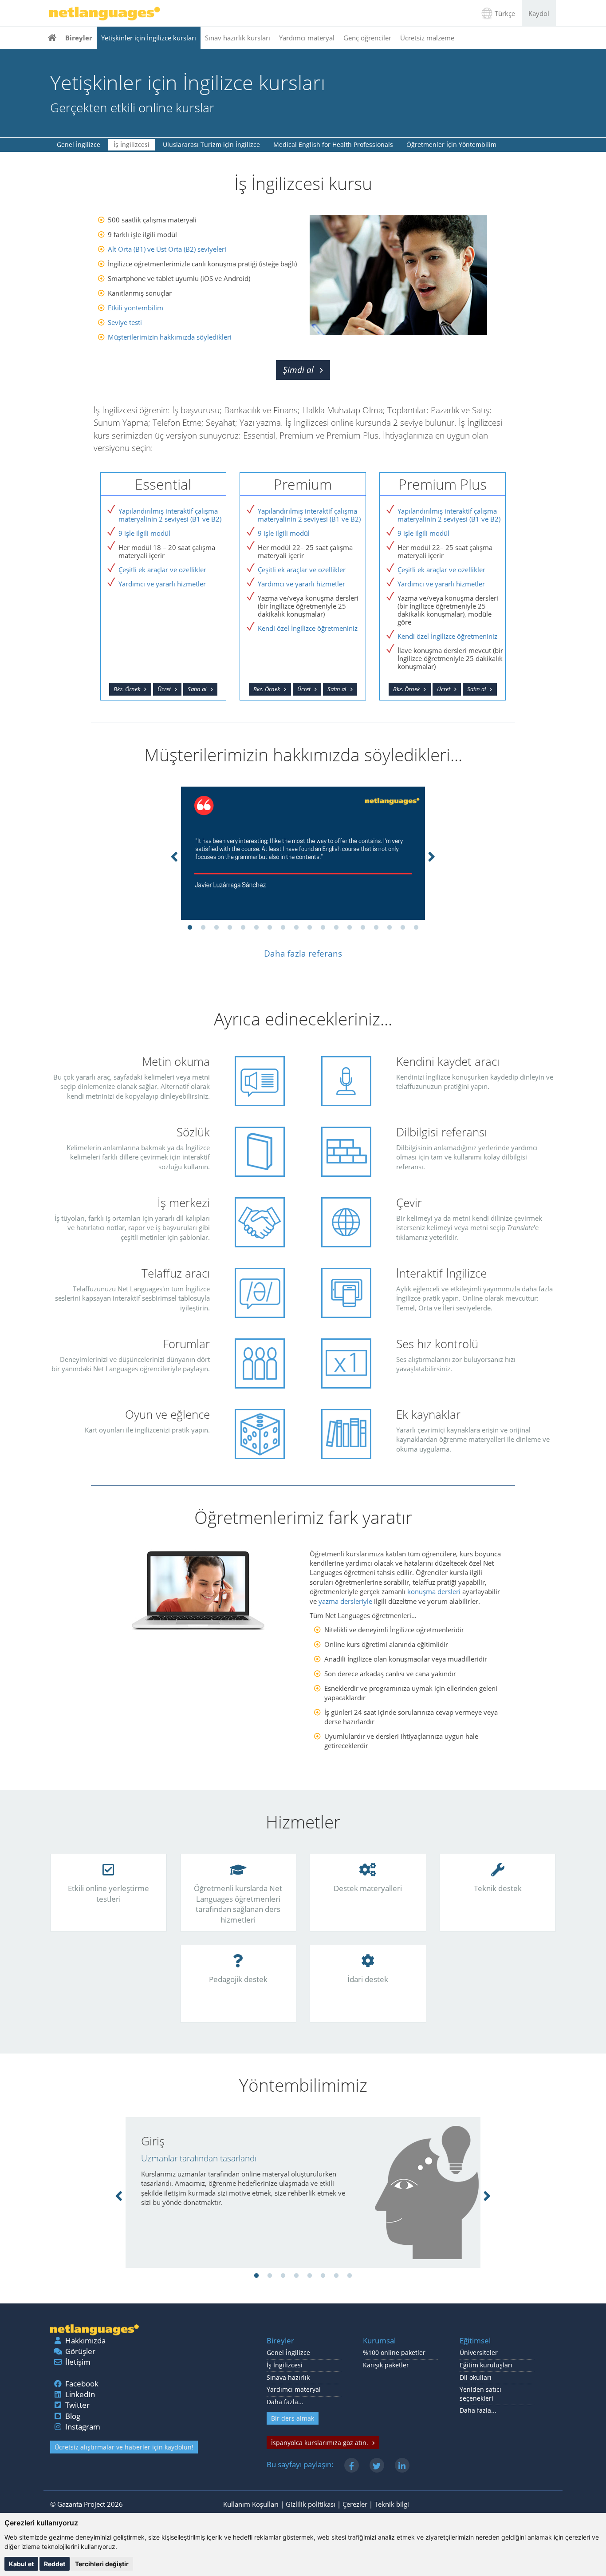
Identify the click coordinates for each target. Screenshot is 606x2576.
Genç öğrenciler (367, 38)
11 (323, 928)
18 (416, 928)
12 (336, 928)
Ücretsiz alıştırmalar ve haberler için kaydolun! (124, 2447)
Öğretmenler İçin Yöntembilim (451, 144)
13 (350, 928)
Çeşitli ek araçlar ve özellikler (162, 570)
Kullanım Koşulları (251, 2504)
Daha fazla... (285, 2402)
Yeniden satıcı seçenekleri (480, 2394)
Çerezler (355, 2504)
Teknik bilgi (392, 2504)
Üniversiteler (479, 2353)
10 (310, 928)
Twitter (77, 2405)
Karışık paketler (386, 2365)
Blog (73, 2416)
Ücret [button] (164, 689)
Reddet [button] (55, 2564)
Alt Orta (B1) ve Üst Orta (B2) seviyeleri (167, 249)
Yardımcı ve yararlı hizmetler (162, 584)
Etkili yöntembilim (136, 308)
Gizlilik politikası (311, 2504)
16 (390, 928)
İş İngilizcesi (132, 144)
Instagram (83, 2427)
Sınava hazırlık (288, 2378)
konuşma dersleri (434, 1591)
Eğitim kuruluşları (486, 2365)
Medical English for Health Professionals (333, 144)
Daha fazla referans (303, 954)
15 (376, 928)
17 (403, 928)
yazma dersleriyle (345, 1601)
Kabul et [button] (21, 2564)
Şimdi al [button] (298, 370)
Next (432, 855)
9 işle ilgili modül (144, 533)
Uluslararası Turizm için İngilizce (211, 144)
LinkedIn (80, 2394)
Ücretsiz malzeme (427, 38)
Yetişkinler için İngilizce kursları (149, 38)
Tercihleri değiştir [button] (102, 2564)
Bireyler (79, 38)
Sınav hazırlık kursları (238, 38)
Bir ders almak (293, 2418)
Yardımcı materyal (307, 38)
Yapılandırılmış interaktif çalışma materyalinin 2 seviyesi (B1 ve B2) (170, 515)
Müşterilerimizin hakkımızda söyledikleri (170, 337)
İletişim (78, 2362)
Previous (174, 855)
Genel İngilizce (79, 144)
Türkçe (505, 13)
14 (363, 928)
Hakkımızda (85, 2341)
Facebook (82, 2384)
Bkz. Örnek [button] (127, 689)
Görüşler (80, 2351)
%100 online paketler (394, 2353)
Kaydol (539, 13)
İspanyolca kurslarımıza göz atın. (320, 2443)
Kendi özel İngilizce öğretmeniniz (308, 628)
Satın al (197, 689)
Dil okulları (476, 2378)
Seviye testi (125, 322)
